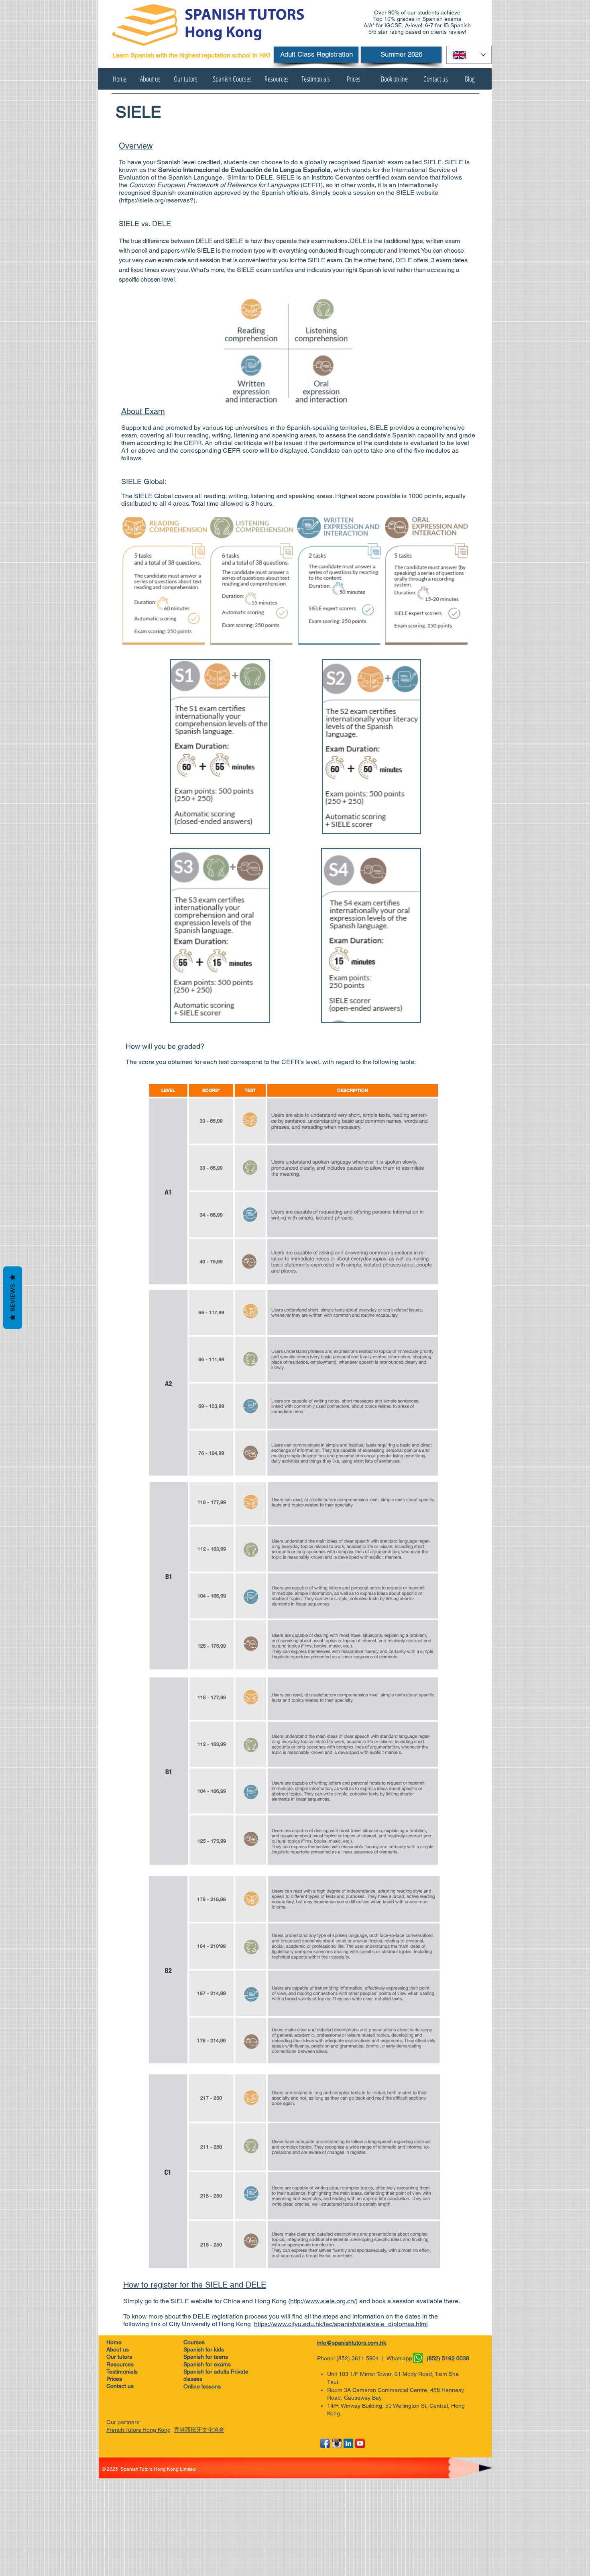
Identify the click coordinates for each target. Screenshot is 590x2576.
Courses (202, 2342)
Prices (114, 2379)
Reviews (13, 1297)
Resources (120, 2364)
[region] (220, 747)
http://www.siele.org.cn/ (323, 2301)
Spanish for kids (205, 2349)
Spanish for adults (207, 2372)
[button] (102, 79)
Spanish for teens (206, 2357)
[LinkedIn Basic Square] (348, 2443)
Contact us (120, 2386)
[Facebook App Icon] (325, 2443)
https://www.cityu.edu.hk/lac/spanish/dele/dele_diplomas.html (341, 2324)
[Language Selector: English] (469, 55)
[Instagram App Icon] (337, 2443)
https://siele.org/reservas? (157, 200)
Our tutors (119, 2357)
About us (118, 2349)
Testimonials (122, 2372)
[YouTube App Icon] (360, 2443)
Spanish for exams (208, 2364)
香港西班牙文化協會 (199, 2430)
